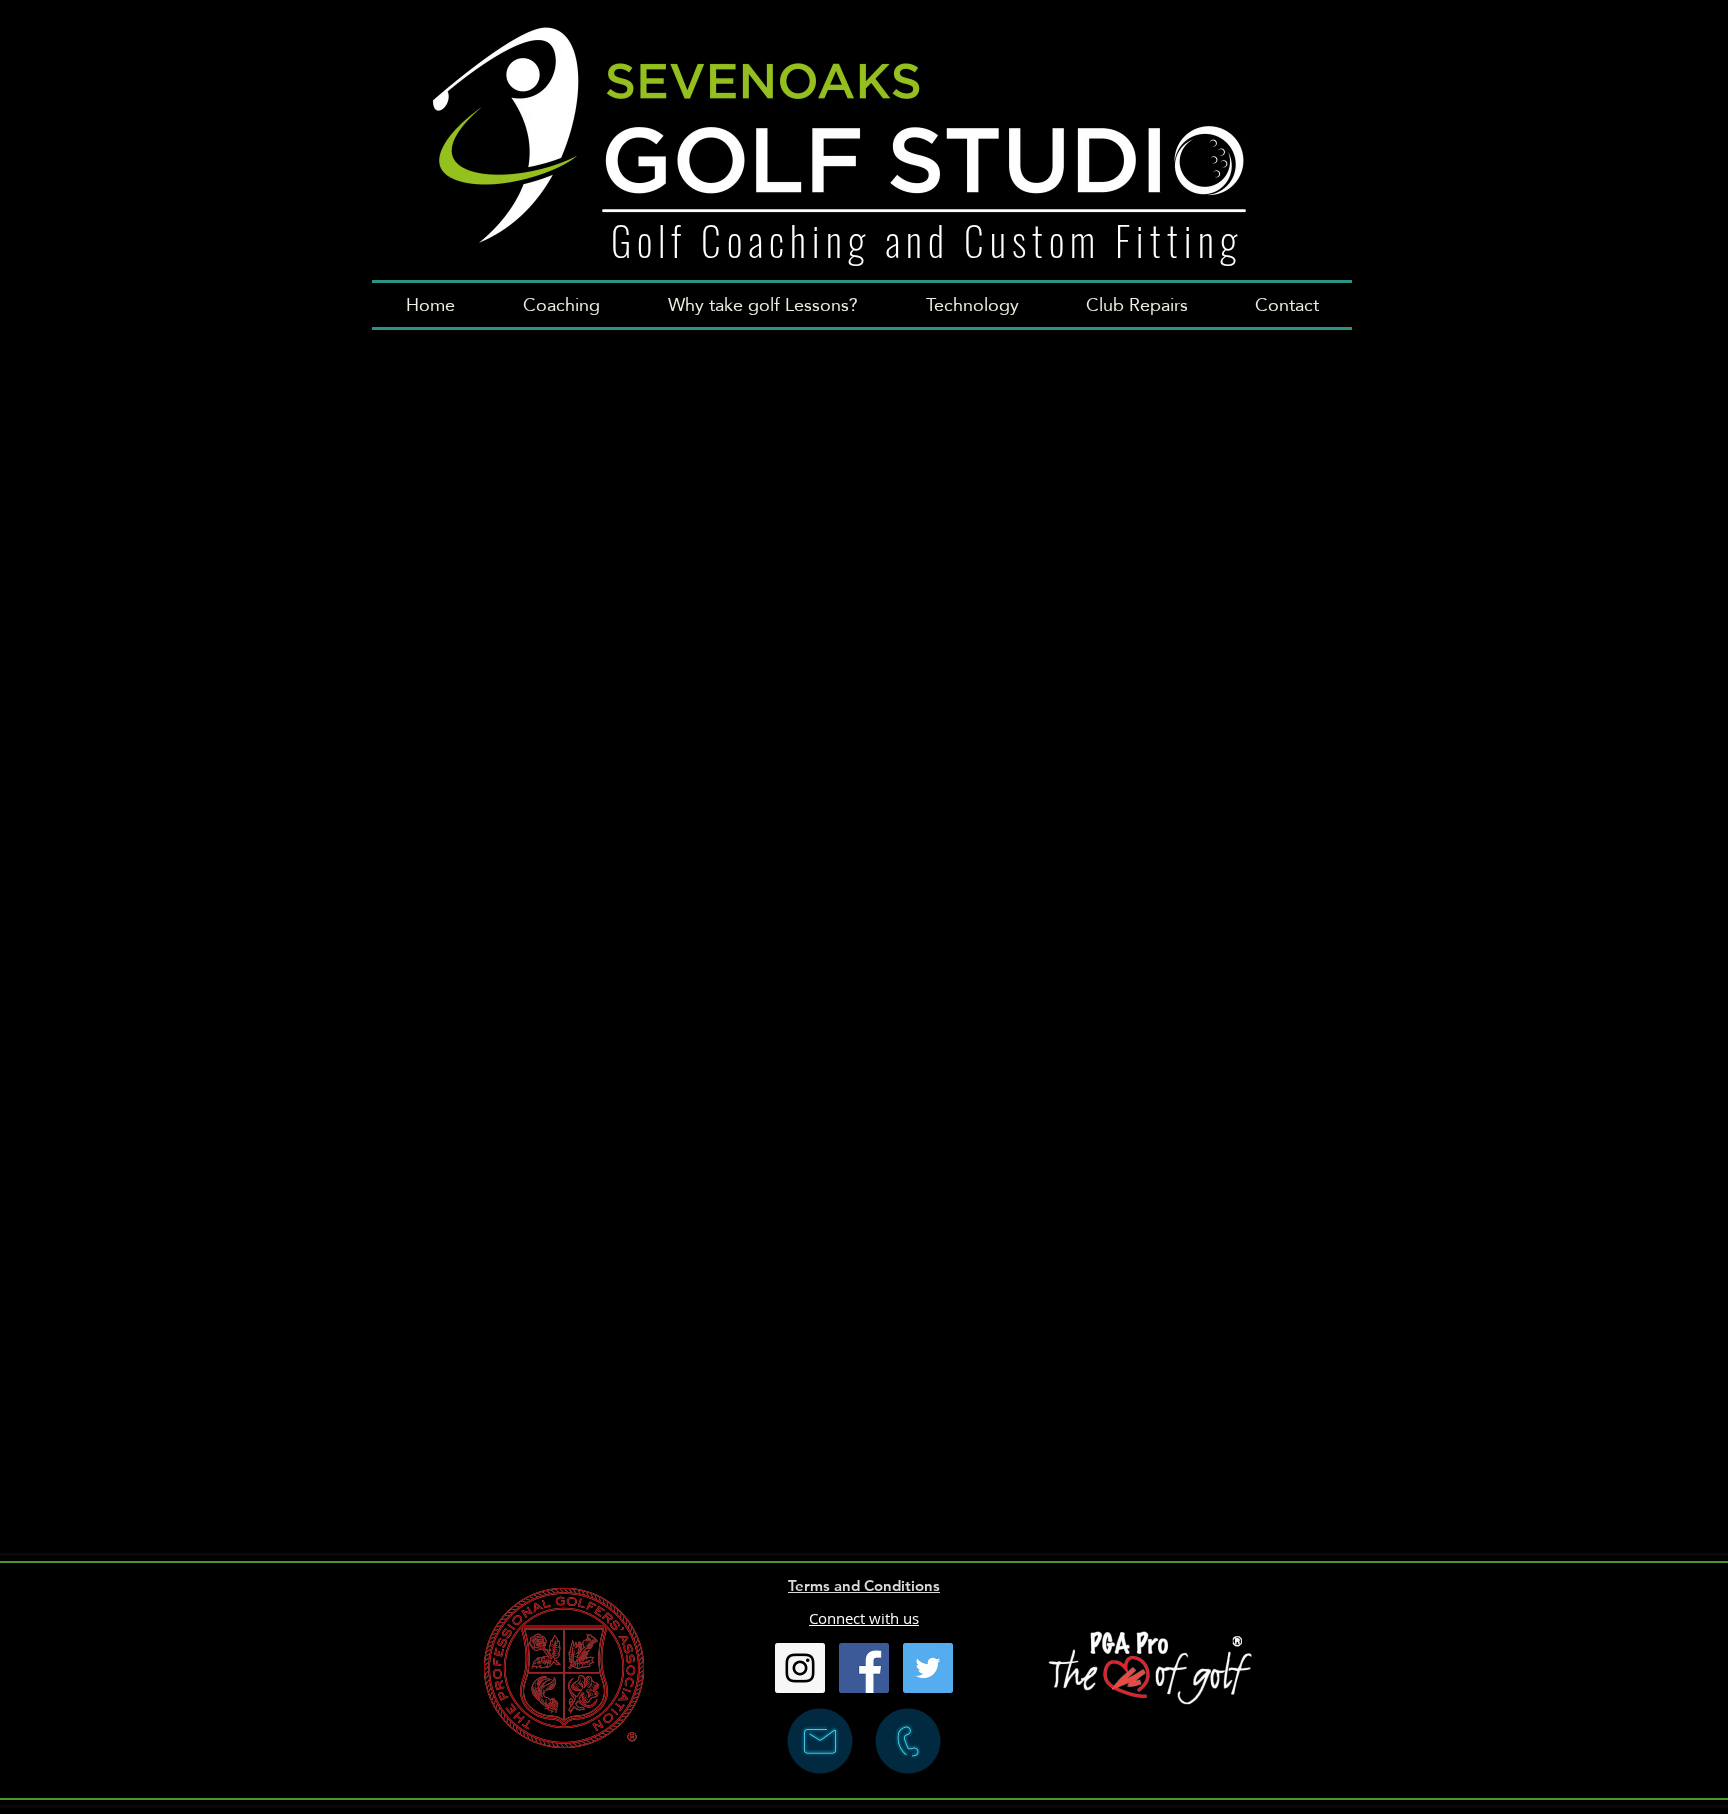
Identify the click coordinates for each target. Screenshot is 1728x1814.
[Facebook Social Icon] (864, 1668)
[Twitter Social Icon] (928, 1668)
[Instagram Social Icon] (800, 1668)
